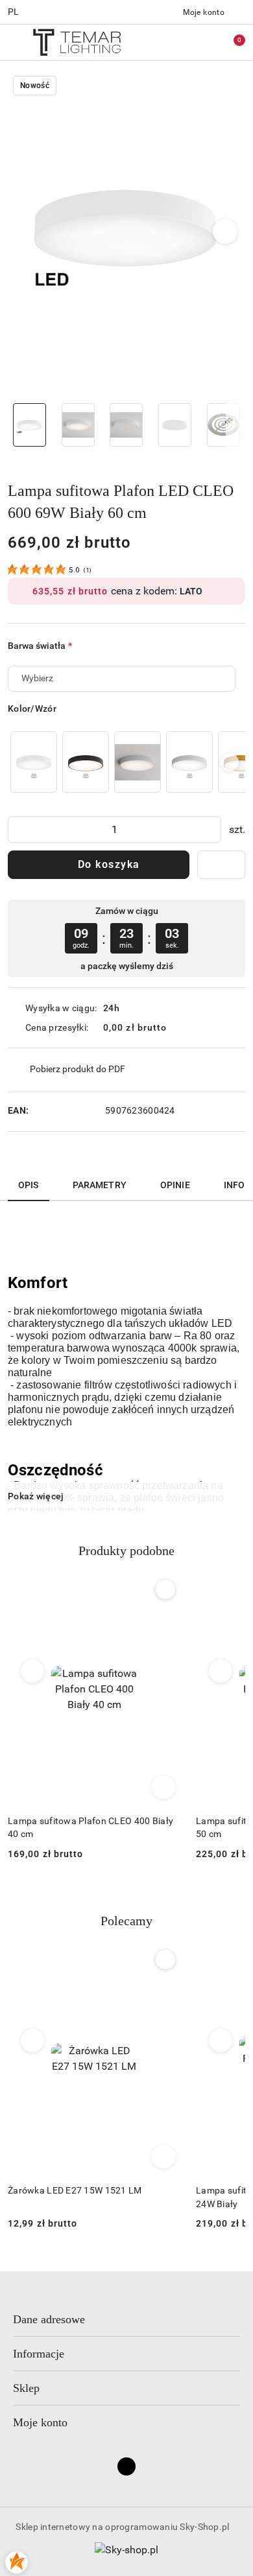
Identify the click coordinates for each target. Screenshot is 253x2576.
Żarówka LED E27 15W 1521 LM (75, 2190)
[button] (225, 231)
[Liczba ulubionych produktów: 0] (203, 42)
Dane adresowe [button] (49, 2319)
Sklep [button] (26, 2388)
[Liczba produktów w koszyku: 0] (230, 42)
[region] (126, 762)
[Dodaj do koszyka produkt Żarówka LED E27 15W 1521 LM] (163, 2157)
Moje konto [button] (40, 2422)
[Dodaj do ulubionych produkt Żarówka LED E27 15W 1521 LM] (165, 1960)
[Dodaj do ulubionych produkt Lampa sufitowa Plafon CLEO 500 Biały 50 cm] (165, 1589)
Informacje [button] (39, 2354)
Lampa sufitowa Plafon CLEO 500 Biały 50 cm (90, 1827)
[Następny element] (230, 762)
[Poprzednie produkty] (33, 1671)
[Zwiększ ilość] (211, 829)
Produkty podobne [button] (126, 1551)
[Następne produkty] (221, 1671)
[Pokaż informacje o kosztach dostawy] (176, 1027)
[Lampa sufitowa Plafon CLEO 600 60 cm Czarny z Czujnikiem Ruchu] (86, 762)
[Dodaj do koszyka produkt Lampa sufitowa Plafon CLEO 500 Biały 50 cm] (163, 1787)
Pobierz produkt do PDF (78, 1069)
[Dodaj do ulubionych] (221, 865)
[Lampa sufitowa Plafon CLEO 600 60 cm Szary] (138, 762)
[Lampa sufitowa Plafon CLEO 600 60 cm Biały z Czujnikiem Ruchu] (34, 762)
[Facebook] (126, 2466)
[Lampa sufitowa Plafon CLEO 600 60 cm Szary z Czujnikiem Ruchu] (189, 762)
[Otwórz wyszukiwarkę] (176, 42)
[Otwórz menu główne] (15, 42)
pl (14, 12)
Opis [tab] (29, 1185)
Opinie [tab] (175, 1185)
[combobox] (122, 679)
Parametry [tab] (100, 1185)
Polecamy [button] (126, 1921)
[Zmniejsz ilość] (18, 829)
